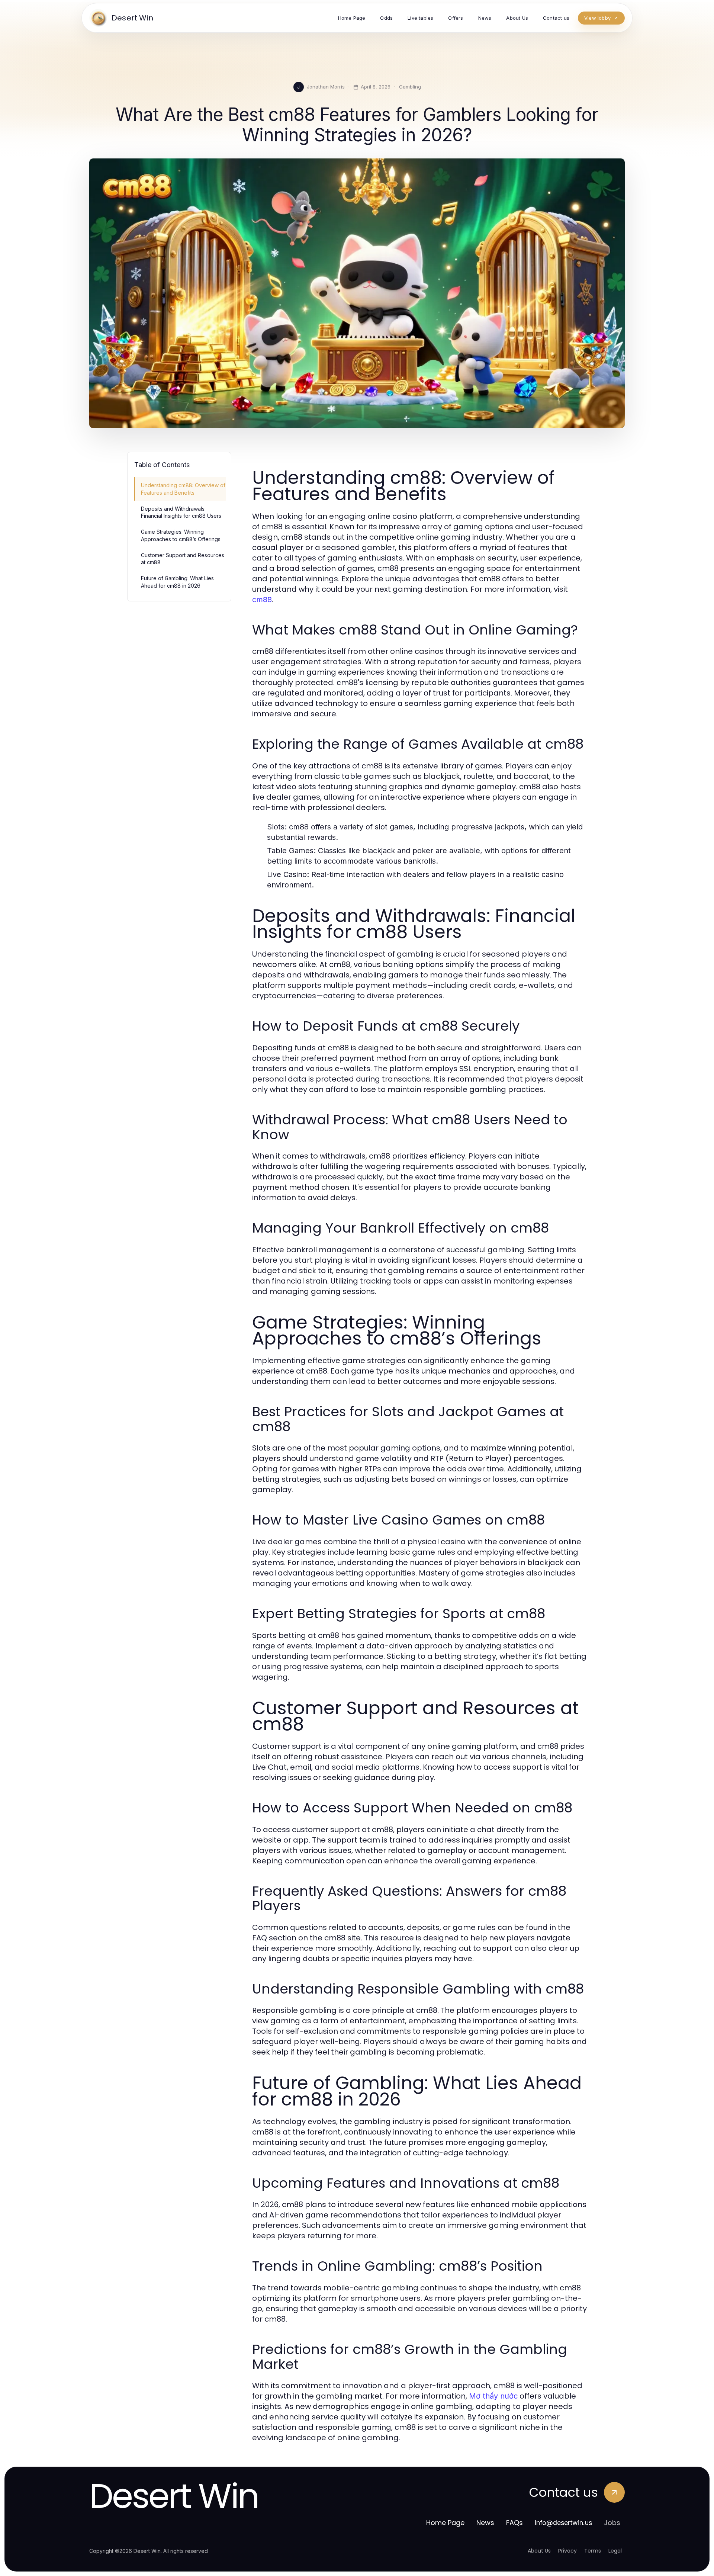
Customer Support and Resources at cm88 (183, 559)
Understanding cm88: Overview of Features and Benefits (183, 489)
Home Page (445, 2523)
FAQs (514, 2523)
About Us (539, 2551)
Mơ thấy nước (493, 2396)
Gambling (410, 87)
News (485, 2523)
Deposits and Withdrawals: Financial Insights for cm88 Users (181, 512)
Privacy (567, 2551)
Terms (593, 2551)
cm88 (262, 600)
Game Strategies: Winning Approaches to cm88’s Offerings (181, 535)
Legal (615, 2551)
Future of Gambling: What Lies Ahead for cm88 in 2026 (177, 582)
